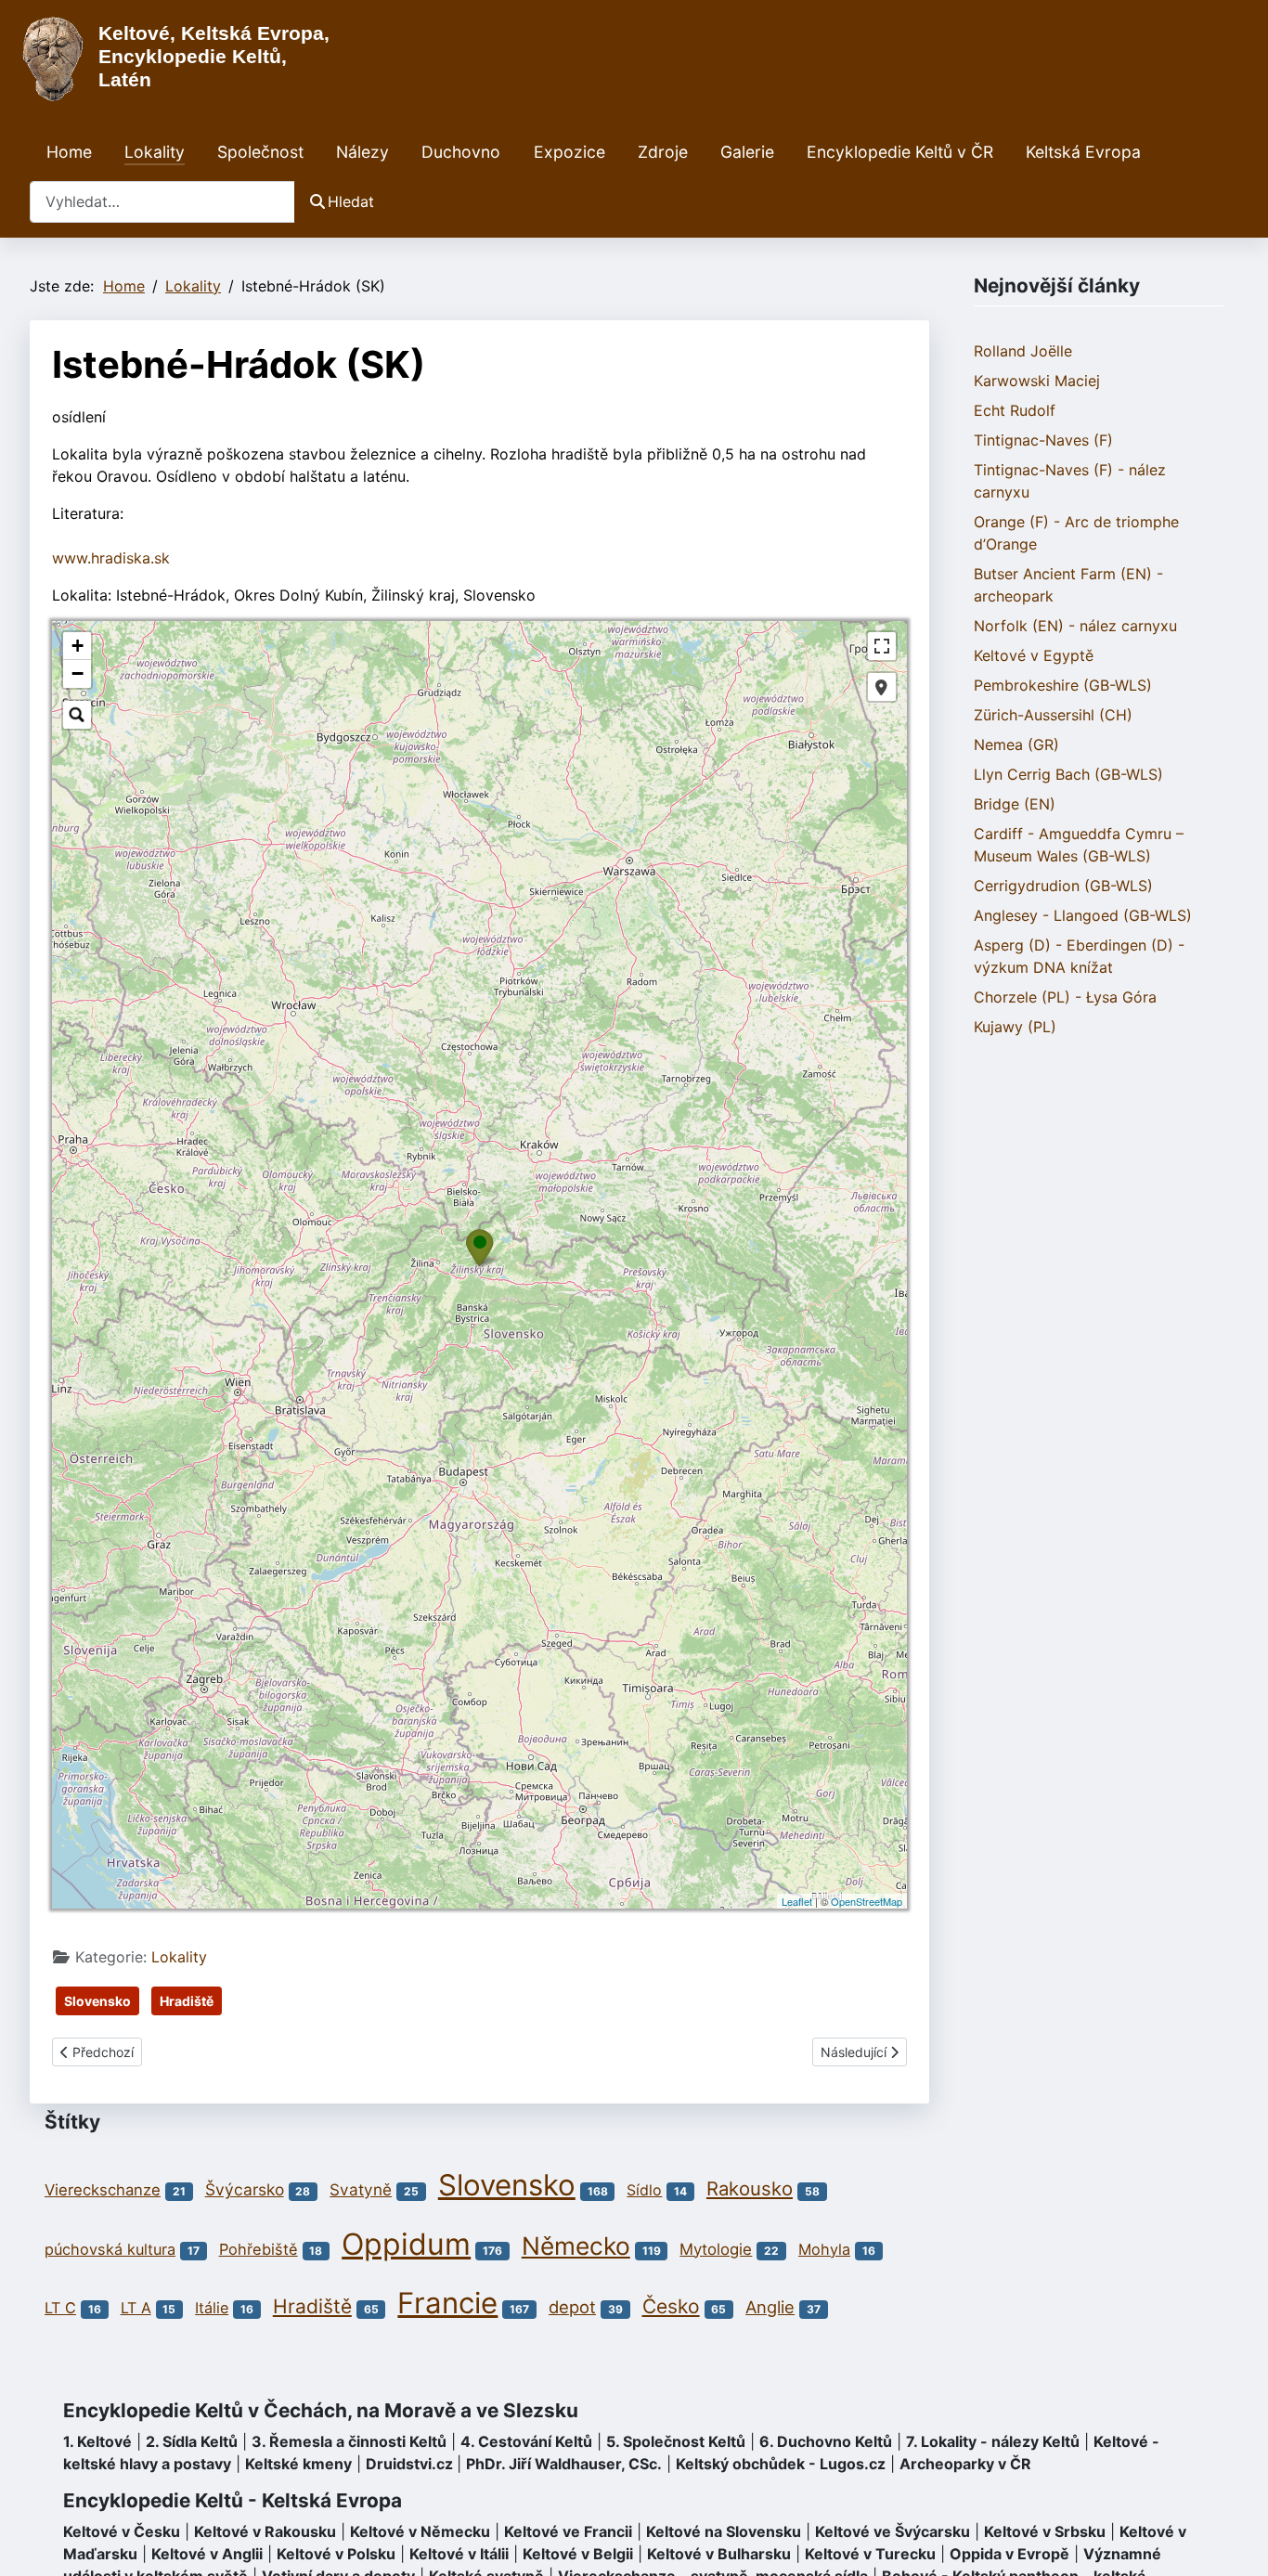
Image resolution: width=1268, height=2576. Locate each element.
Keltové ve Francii (568, 2531)
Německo (576, 2246)
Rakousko (750, 2188)
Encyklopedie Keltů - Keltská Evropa (233, 2500)
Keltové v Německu (420, 2531)
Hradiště (187, 2001)
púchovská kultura (110, 2249)
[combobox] (162, 202)
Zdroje (663, 152)
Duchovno (461, 152)
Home (69, 152)
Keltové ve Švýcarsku (893, 2531)
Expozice (569, 152)
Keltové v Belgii (578, 2554)
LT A (136, 2308)
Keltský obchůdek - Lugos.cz (781, 2464)
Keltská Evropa (1083, 152)
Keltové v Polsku (336, 2554)
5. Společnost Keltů (676, 2441)
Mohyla (824, 2249)
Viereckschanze (103, 2190)
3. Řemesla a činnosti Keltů (349, 2441)
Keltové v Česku (122, 2531)
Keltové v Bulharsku (719, 2554)
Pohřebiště (259, 2249)
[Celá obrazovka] (882, 646)
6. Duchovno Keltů (826, 2441)
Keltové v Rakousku (265, 2531)
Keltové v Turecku (870, 2554)
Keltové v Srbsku (1045, 2531)
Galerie (747, 152)
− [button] (78, 673)
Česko (671, 2306)
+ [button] (78, 646)
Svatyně (361, 2189)
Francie (447, 2303)
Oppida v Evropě (1009, 2554)
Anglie (770, 2307)
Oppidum (406, 2244)
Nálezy (362, 152)
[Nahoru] (1236, 2542)
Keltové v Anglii (207, 2554)
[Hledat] (77, 715)
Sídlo (644, 2190)
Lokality (155, 152)
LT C (60, 2308)
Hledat (351, 201)
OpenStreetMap (867, 1901)
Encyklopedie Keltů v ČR (900, 152)
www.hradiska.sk (111, 558)
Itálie (212, 2308)
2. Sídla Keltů (192, 2441)
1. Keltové (97, 2441)
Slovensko (97, 2001)
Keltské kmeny (298, 2464)
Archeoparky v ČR (965, 2464)
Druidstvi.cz (409, 2464)
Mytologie (716, 2249)
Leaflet (797, 1901)
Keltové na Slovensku (724, 2531)
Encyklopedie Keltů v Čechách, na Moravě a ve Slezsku (321, 2410)
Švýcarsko (245, 2189)
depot (572, 2307)
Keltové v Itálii (459, 2554)
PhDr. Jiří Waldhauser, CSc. (564, 2464)
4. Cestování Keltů (526, 2441)
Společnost (260, 152)
